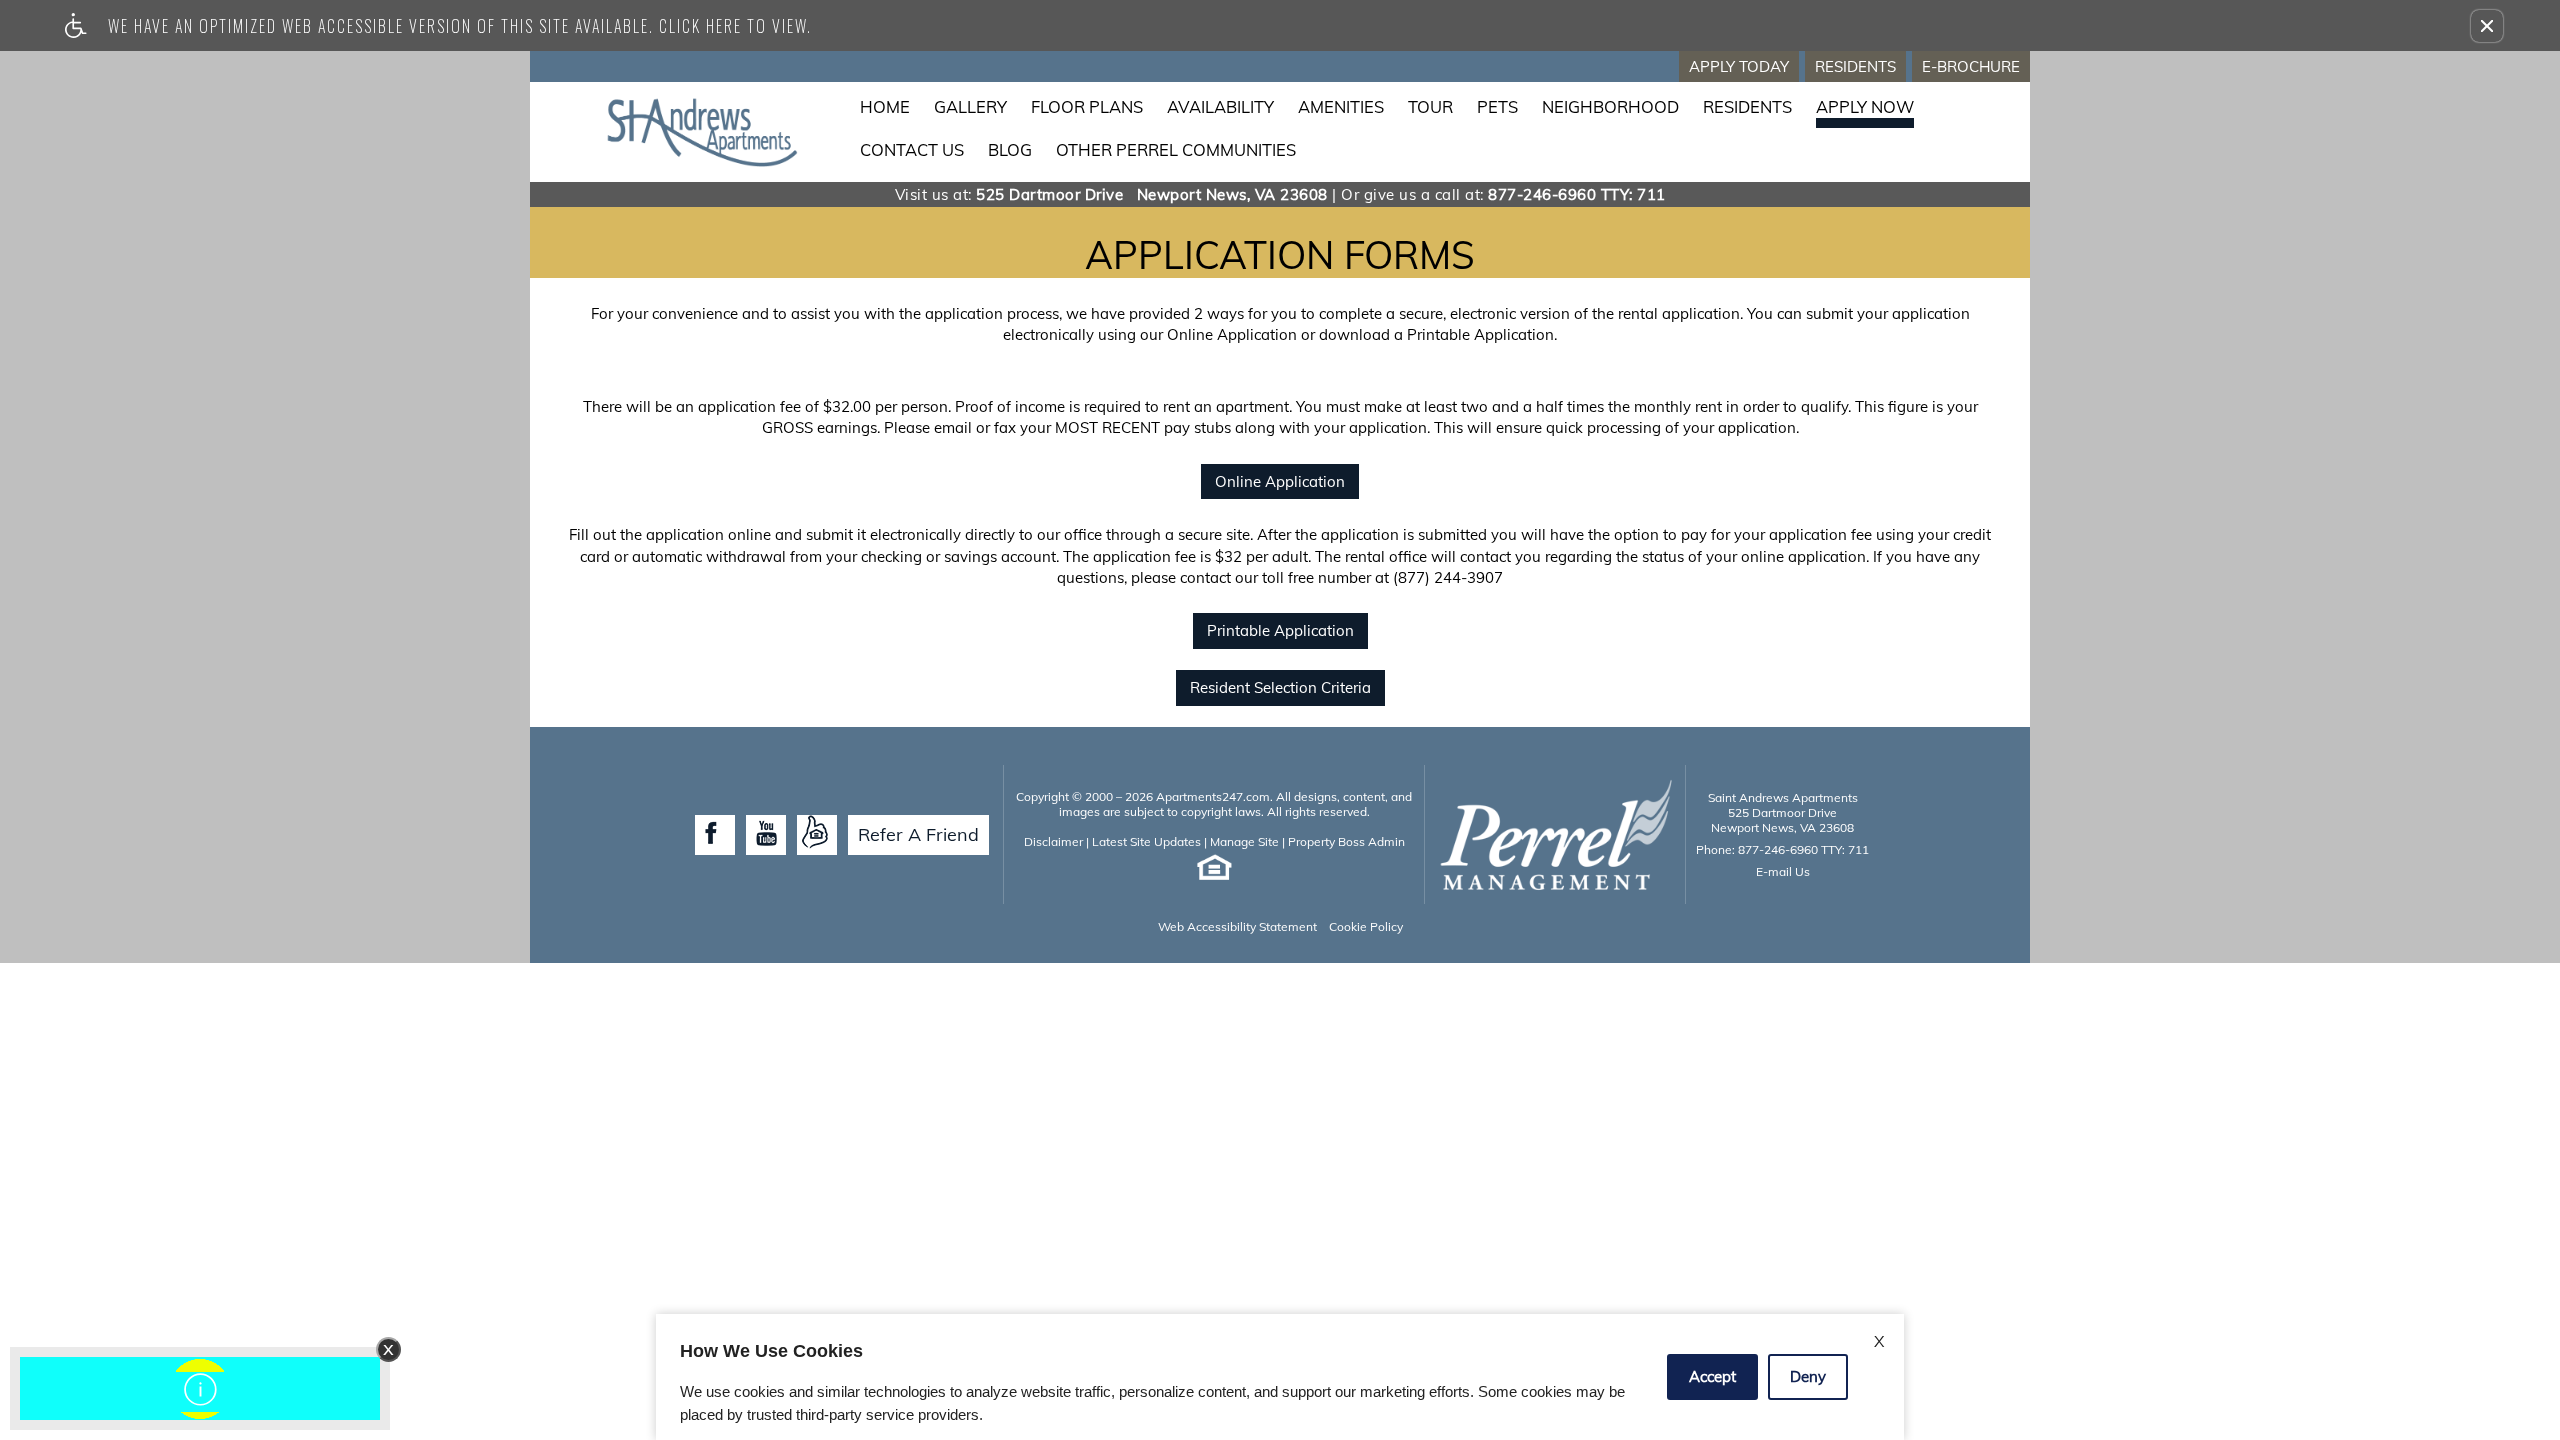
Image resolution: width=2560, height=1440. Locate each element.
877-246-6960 (1577, 194)
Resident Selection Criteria (1280, 687)
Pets (1497, 106)
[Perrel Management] (1555, 834)
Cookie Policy (1366, 926)
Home (885, 106)
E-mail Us (1783, 871)
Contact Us (912, 149)
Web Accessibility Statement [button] (1237, 926)
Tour (1430, 106)
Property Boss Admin (1346, 841)
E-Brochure (1971, 66)
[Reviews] (817, 835)
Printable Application (1280, 630)
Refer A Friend (918, 834)
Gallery (970, 106)
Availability (1220, 106)
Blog (1010, 149)
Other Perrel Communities (1176, 149)
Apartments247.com (1213, 796)
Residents (1855, 66)
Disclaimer (1053, 841)
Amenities (1341, 106)
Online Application (1280, 481)
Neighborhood (1610, 106)
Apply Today (1739, 66)
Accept (1712, 1376)
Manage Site (1244, 841)
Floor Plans (1087, 106)
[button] (2487, 26)
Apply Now (1865, 106)
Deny (1808, 1376)
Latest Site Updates (1146, 841)
